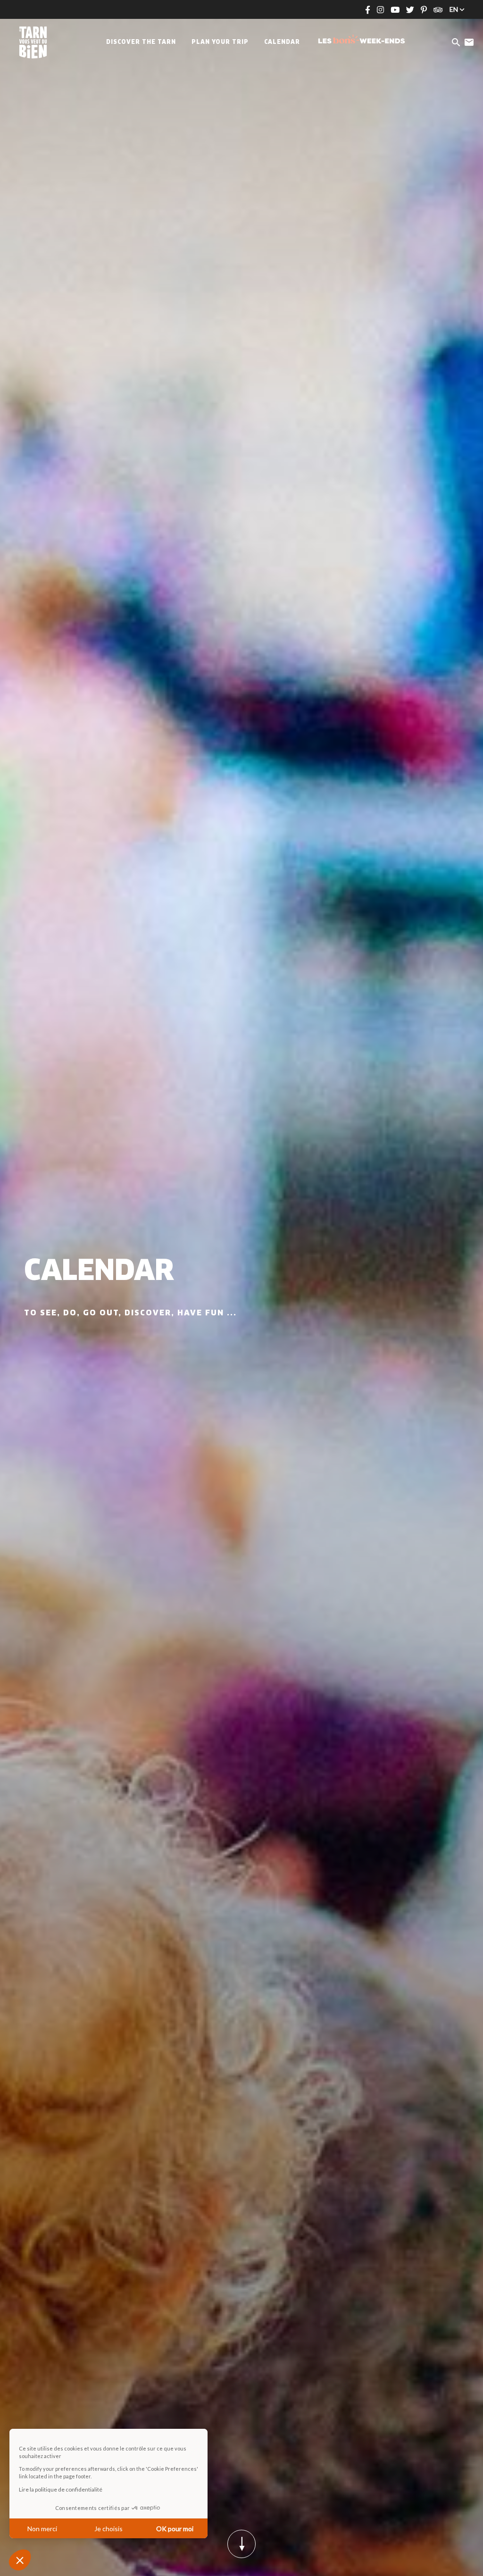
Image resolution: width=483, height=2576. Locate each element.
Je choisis (108, 2529)
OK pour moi (175, 2529)
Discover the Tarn (141, 42)
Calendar (282, 42)
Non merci (42, 2529)
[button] (20, 2560)
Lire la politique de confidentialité (61, 2489)
